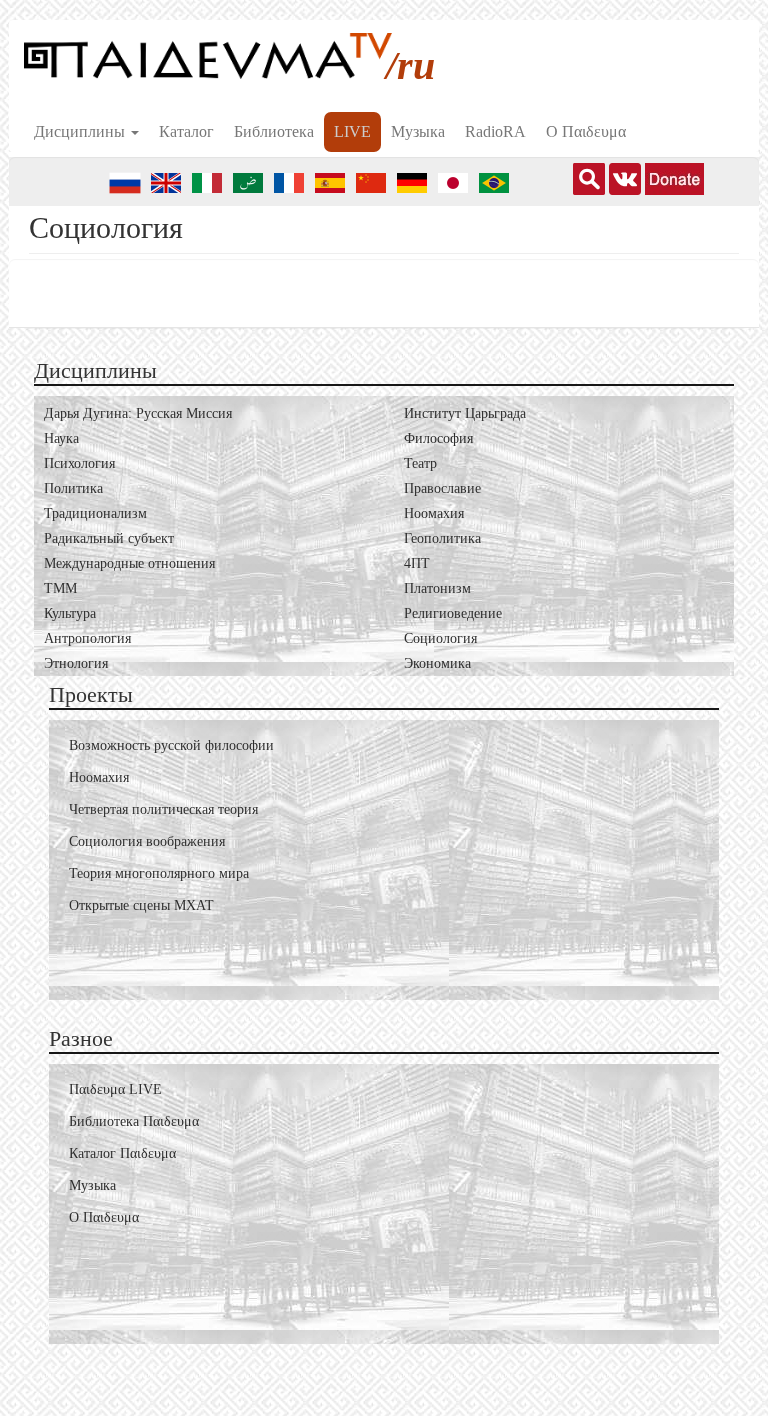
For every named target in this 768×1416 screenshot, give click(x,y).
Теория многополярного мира (159, 873)
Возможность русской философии (171, 745)
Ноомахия (99, 777)
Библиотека (274, 131)
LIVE (352, 131)
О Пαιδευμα (586, 131)
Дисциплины (81, 131)
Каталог (186, 131)
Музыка (418, 131)
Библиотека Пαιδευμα (134, 1121)
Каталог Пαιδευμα (122, 1153)
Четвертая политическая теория (163, 809)
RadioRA (495, 131)
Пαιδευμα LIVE (115, 1089)
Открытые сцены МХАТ (141, 905)
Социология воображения (147, 841)
